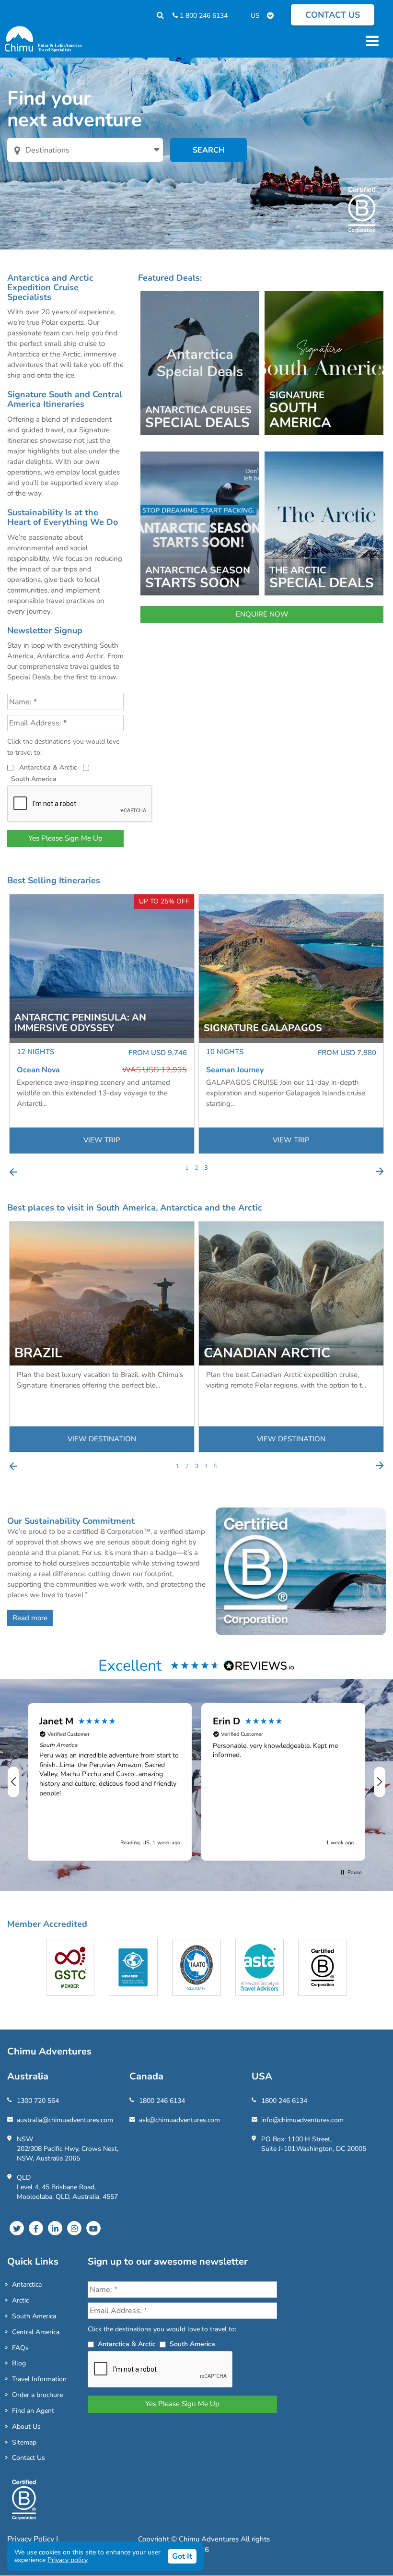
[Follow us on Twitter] (17, 2228)
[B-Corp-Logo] (24, 2504)
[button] (14, 1782)
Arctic (20, 2300)
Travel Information (39, 2379)
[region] (196, 1782)
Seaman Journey (46, 1070)
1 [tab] (187, 1168)
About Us (26, 2427)
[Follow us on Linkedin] (55, 2228)
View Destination (102, 1439)
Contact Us (29, 2458)
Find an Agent (33, 2411)
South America (34, 779)
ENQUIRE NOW (262, 614)
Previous (13, 1172)
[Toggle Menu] (371, 41)
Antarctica (27, 2285)
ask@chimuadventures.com (179, 2120)
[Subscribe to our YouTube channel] (93, 2228)
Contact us (333, 15)
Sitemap (24, 2442)
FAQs (20, 2348)
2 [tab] (196, 1168)
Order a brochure (37, 2395)
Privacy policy (68, 2560)
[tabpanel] (102, 1024)
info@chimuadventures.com (302, 2120)
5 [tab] (216, 1466)
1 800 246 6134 (203, 16)
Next (380, 1172)
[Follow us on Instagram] (74, 2228)
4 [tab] (206, 1466)
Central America (36, 2332)
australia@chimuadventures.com (65, 2120)
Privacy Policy (32, 2539)
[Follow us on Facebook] (36, 2228)
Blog (19, 2363)
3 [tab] (206, 1168)
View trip (102, 1140)
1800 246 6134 (162, 2101)
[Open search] (156, 16)
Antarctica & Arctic (48, 767)
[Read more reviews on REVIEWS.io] (259, 1665)
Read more (30, 1618)
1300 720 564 (38, 2101)
